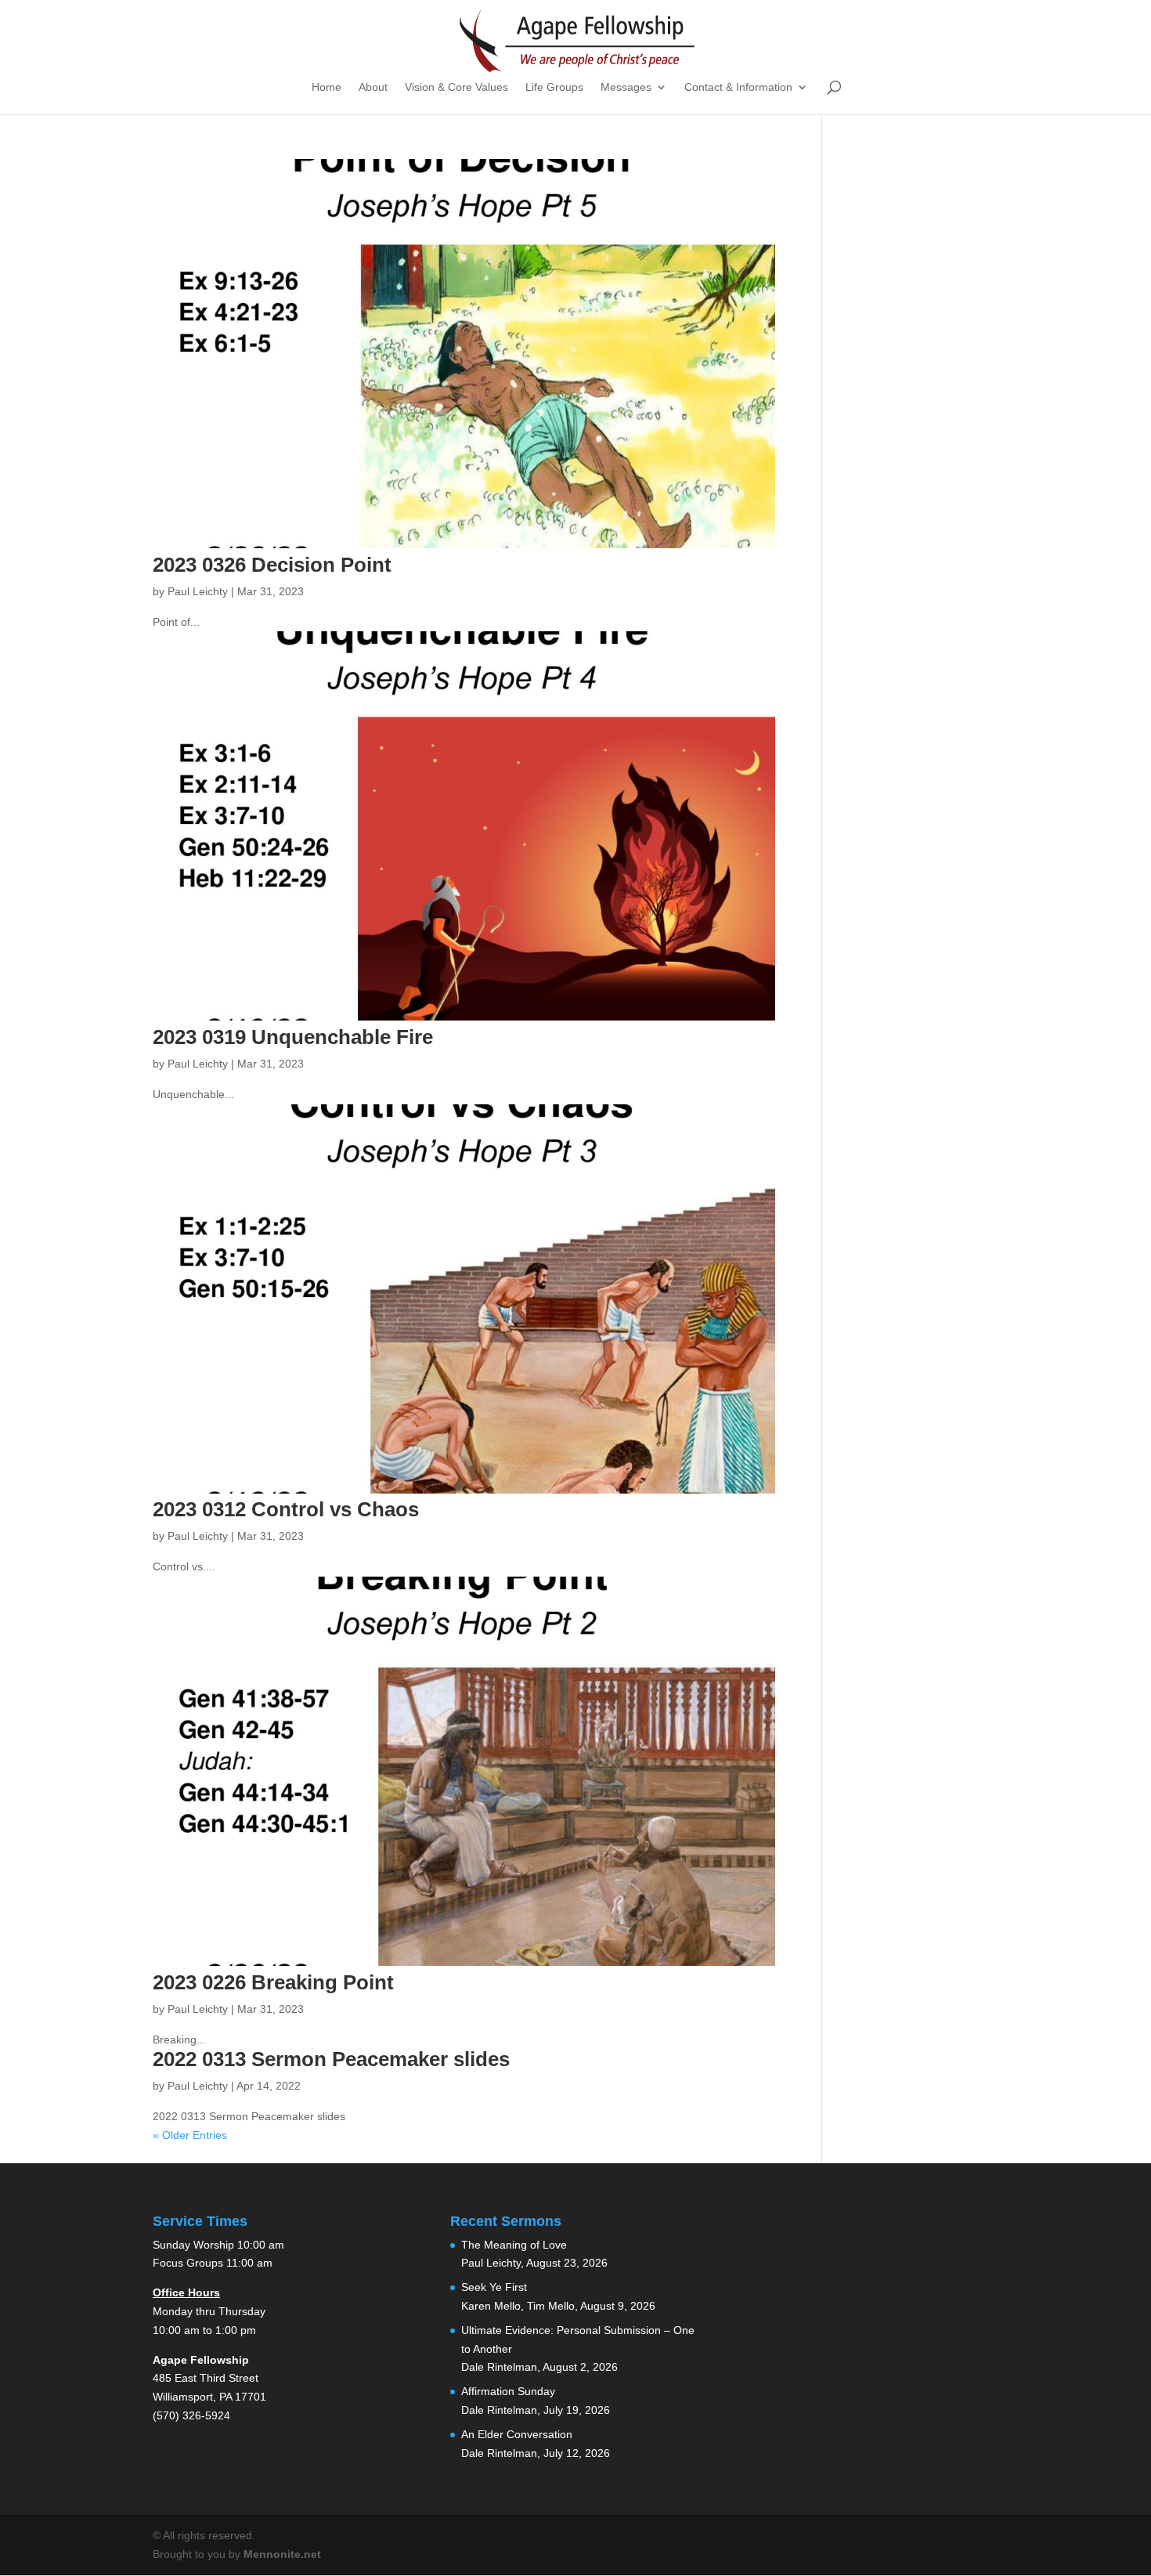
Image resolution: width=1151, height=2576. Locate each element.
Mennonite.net (282, 2554)
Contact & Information (738, 87)
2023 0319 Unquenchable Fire (293, 1037)
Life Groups (554, 87)
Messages (626, 87)
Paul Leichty (198, 591)
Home (327, 87)
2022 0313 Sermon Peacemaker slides (331, 2059)
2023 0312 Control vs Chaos (286, 1509)
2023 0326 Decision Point (272, 565)
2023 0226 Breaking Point (273, 1982)
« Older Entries (190, 2135)
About (373, 87)
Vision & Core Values (456, 87)
